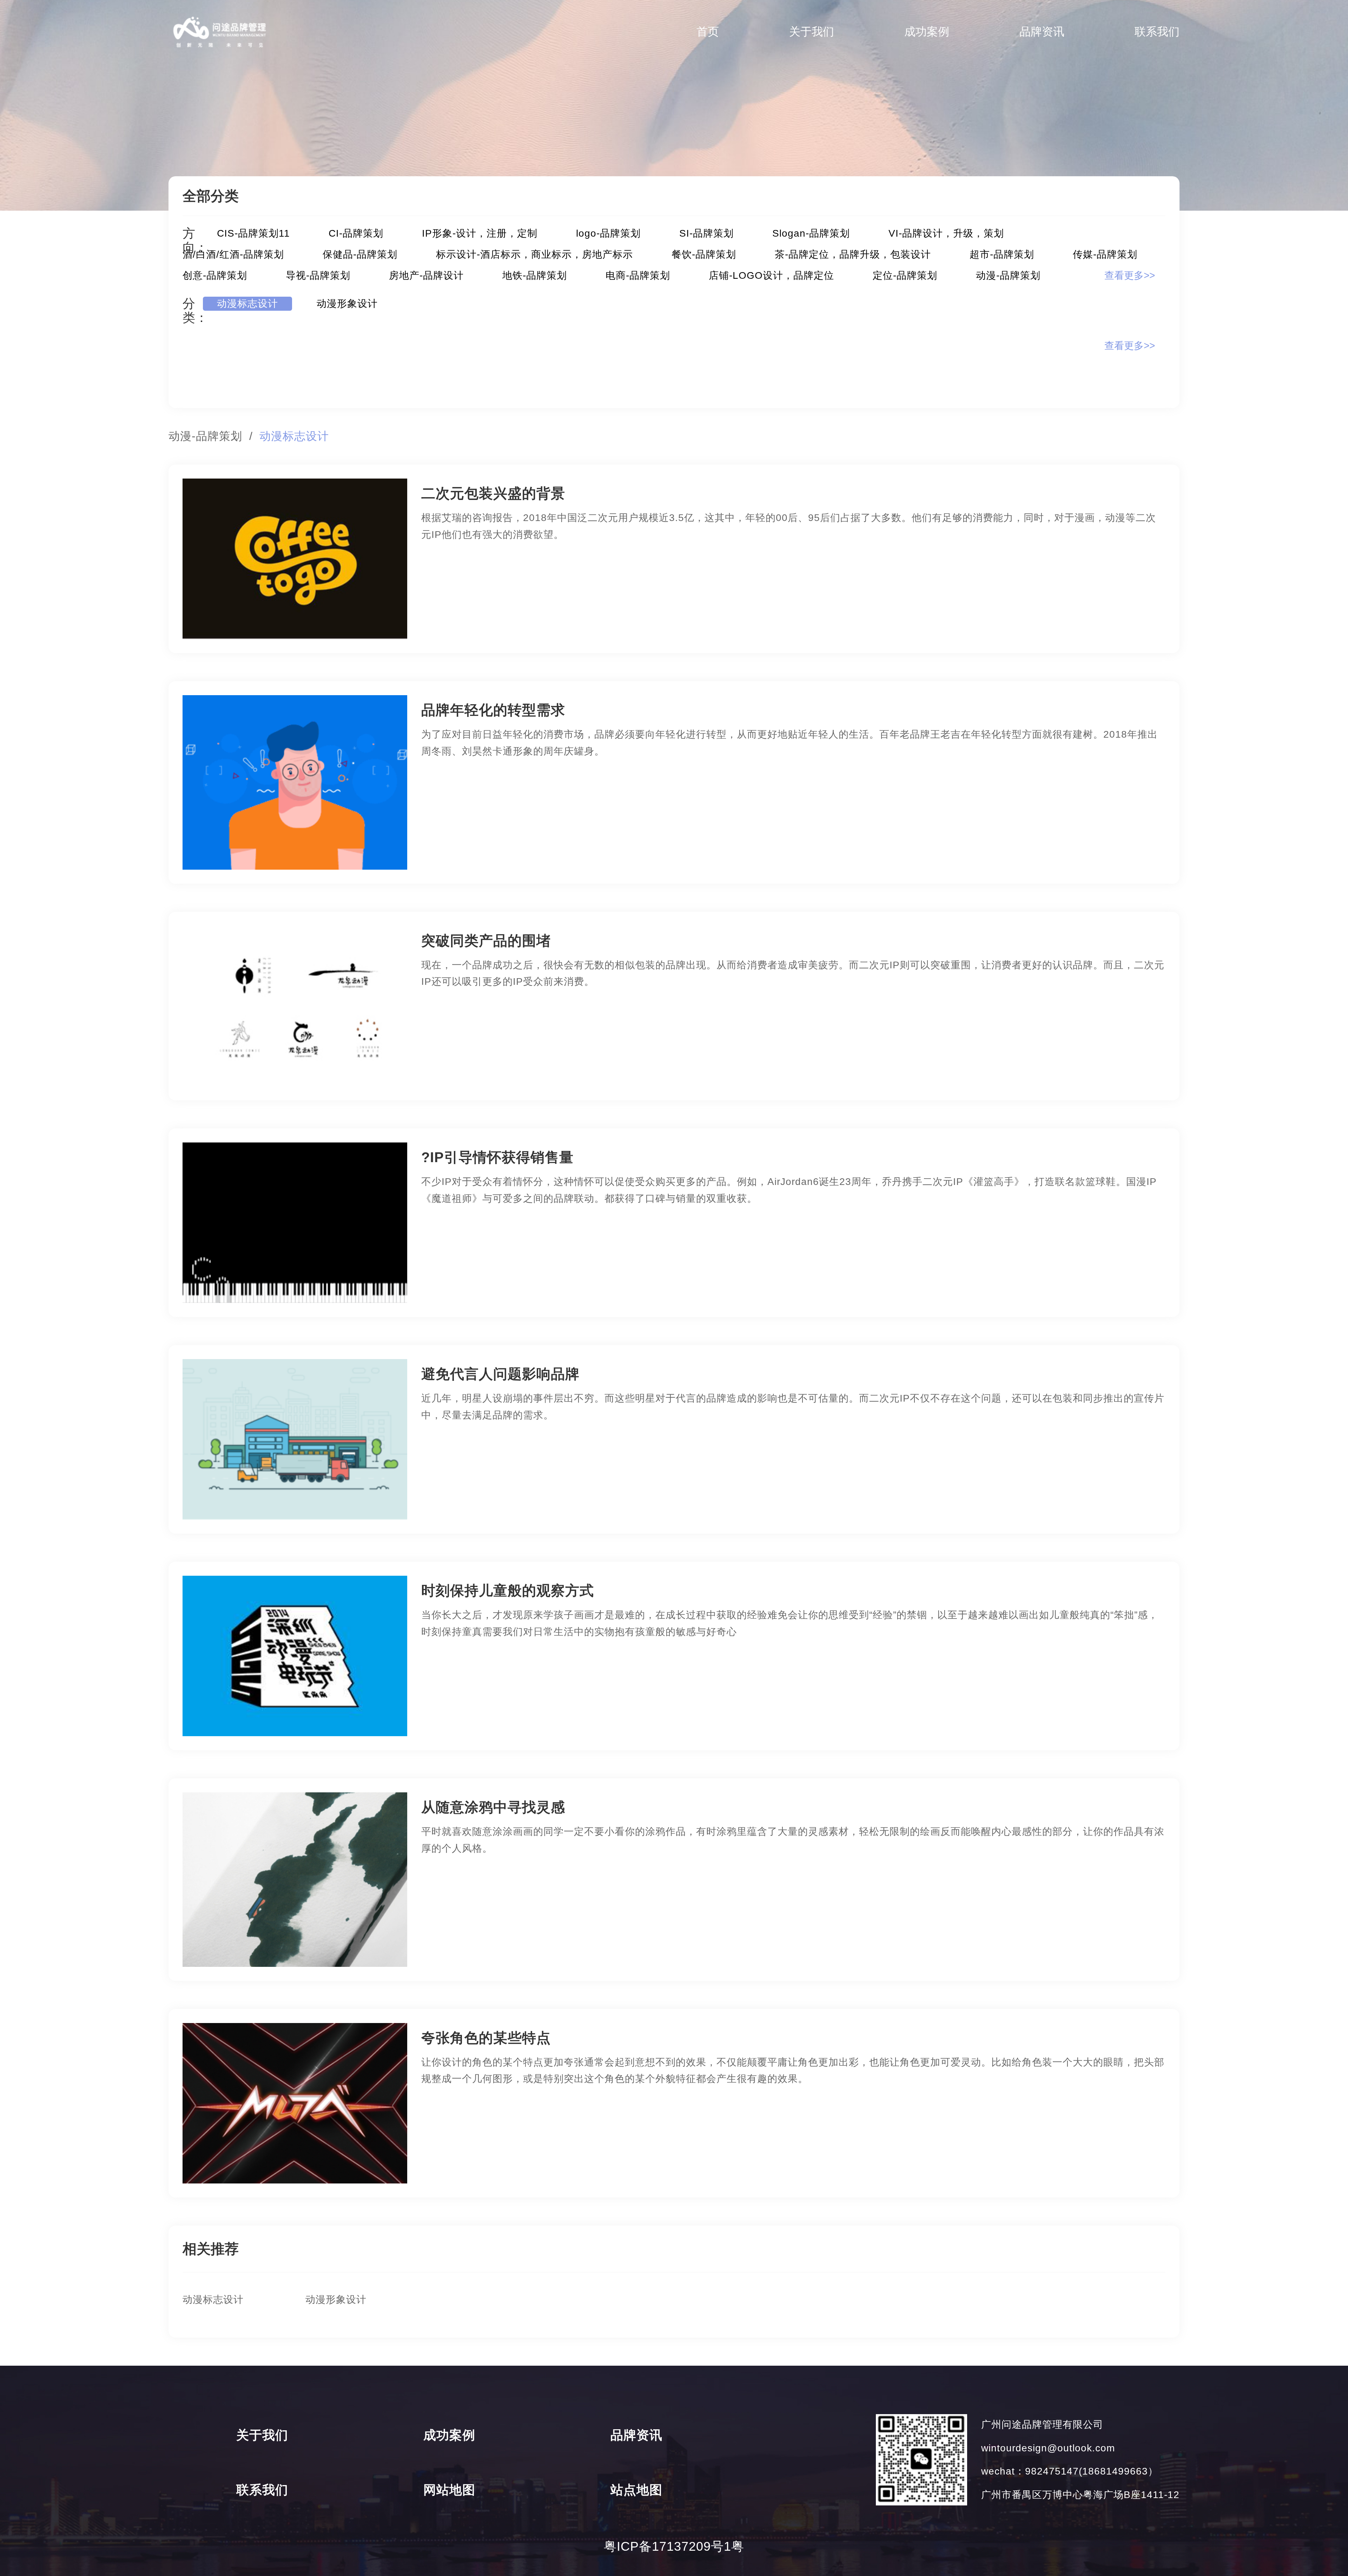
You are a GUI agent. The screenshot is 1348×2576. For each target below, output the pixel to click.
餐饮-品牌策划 (704, 254)
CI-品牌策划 (356, 233)
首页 (708, 32)
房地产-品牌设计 (426, 275)
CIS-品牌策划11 (253, 233)
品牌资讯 (1042, 32)
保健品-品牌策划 (360, 254)
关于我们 (812, 32)
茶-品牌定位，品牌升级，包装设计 (853, 254)
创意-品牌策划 (215, 275)
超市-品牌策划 (1002, 254)
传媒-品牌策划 (1105, 254)
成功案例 (927, 32)
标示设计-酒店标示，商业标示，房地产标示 (534, 254)
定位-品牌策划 (905, 275)
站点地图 (636, 2490)
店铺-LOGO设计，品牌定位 (771, 275)
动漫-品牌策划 (1008, 275)
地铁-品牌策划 (535, 275)
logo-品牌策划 (608, 233)
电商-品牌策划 (638, 275)
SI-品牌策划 (706, 233)
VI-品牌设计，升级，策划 (946, 233)
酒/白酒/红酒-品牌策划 (233, 254)
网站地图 (449, 2490)
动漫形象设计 (347, 304)
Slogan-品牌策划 (811, 233)
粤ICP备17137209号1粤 (674, 2546)
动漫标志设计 (247, 304)
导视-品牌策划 (318, 275)
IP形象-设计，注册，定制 (480, 233)
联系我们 (1157, 32)
